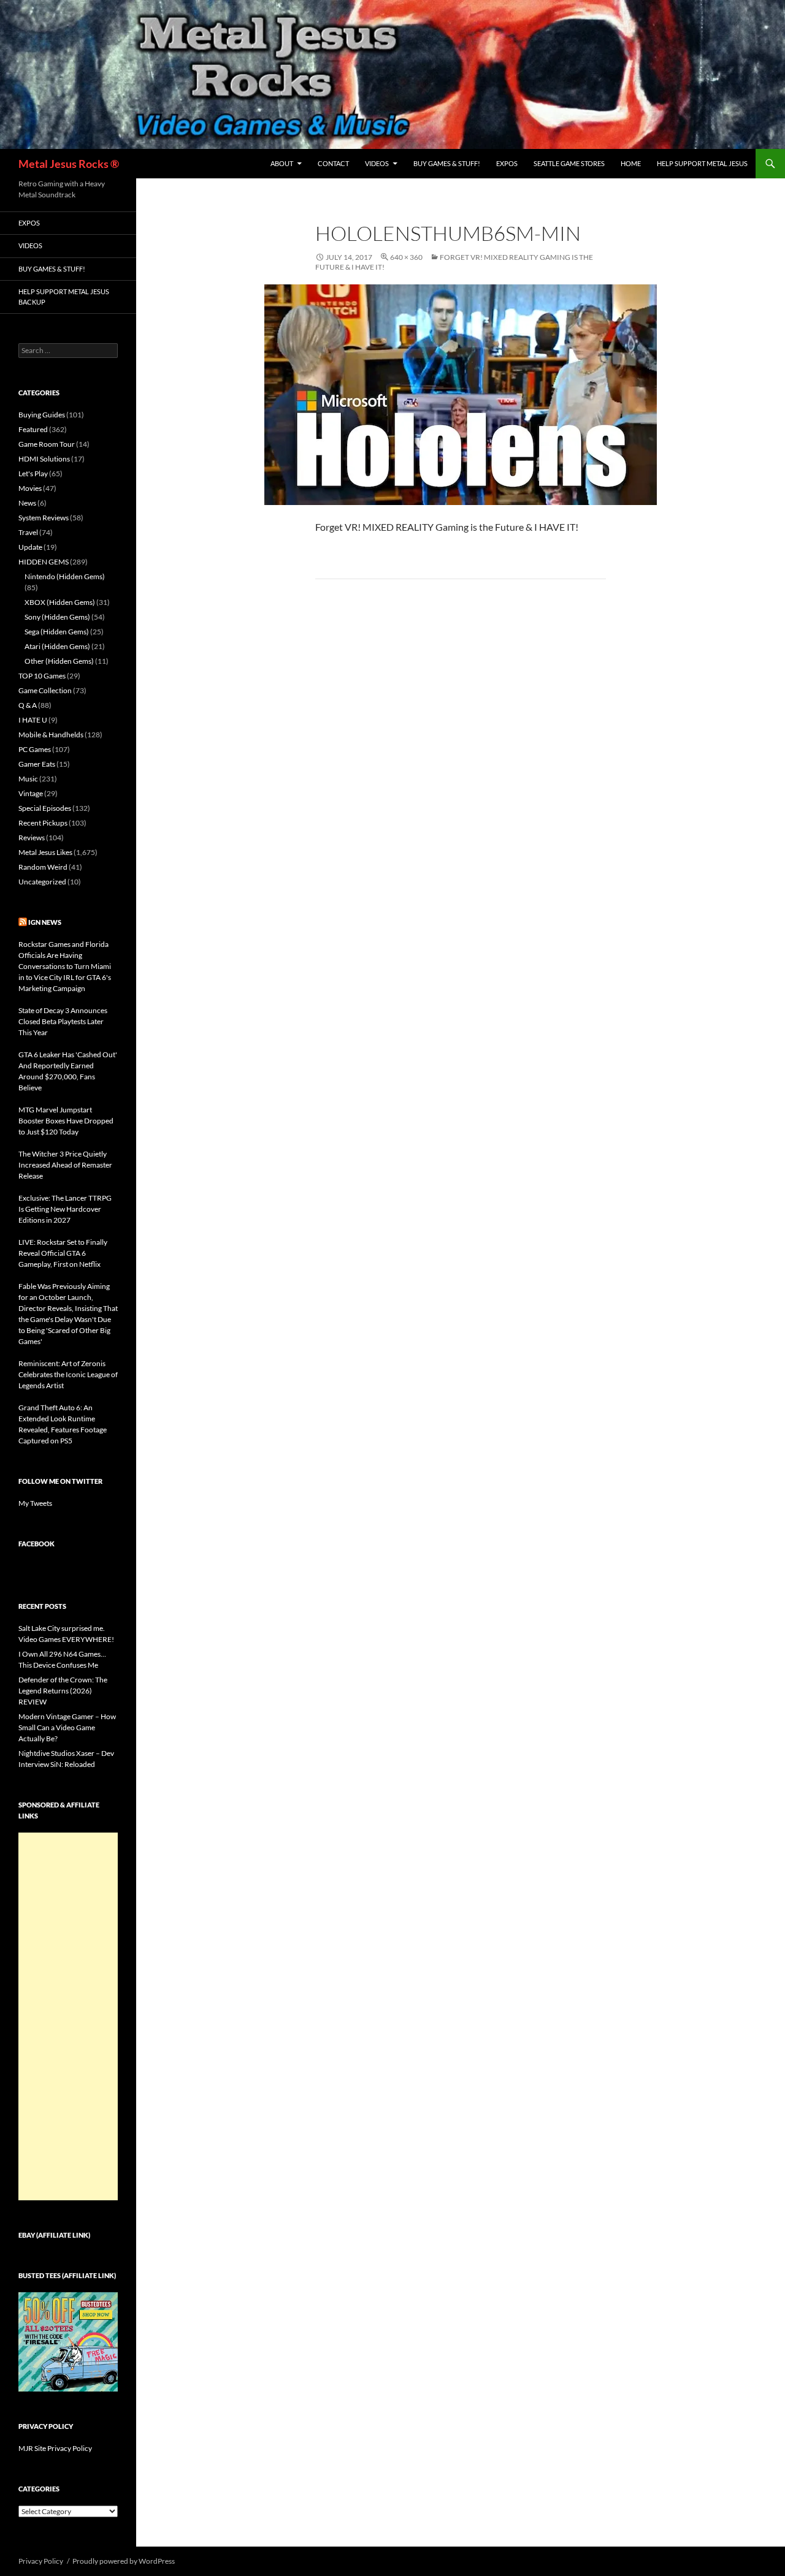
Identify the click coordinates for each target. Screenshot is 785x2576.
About (282, 163)
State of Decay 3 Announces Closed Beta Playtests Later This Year (63, 1021)
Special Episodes (45, 808)
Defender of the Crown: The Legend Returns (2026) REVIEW (63, 1691)
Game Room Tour (47, 444)
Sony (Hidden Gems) (57, 617)
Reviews (32, 838)
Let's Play (33, 473)
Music (28, 779)
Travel (28, 532)
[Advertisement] (68, 2016)
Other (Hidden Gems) (59, 661)
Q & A (28, 705)
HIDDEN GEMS (44, 562)
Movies (30, 488)
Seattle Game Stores (569, 163)
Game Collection (45, 690)
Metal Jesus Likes (45, 852)
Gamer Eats (37, 764)
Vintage (31, 793)
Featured (33, 429)
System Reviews (44, 518)
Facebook (36, 1544)
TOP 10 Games (42, 676)
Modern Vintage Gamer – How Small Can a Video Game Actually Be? (67, 1727)
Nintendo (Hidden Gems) (65, 576)
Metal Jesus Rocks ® (69, 164)
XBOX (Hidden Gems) (60, 602)
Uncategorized (42, 882)
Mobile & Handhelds (51, 735)
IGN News (45, 922)
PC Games (35, 749)
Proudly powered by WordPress (124, 2561)
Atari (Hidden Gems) (57, 646)
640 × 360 (406, 257)
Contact (333, 163)
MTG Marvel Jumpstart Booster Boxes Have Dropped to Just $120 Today (66, 1121)
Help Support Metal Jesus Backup (64, 297)
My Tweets (35, 1503)
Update (30, 547)
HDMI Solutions (44, 459)
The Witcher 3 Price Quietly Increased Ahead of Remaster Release (65, 1165)
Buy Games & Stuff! (447, 163)
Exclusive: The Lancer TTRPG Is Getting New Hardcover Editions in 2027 (65, 1209)
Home (631, 163)
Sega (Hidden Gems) (57, 632)
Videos (377, 163)
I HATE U (33, 720)
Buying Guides (42, 415)
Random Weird (43, 867)
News (27, 503)
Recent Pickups (43, 823)
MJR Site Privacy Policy (55, 2448)
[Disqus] (461, 780)
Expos (507, 163)
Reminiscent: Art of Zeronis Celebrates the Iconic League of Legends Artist (68, 1374)
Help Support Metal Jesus (702, 163)
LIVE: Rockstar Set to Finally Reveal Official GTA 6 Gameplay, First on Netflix (63, 1253)
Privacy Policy (41, 2561)
